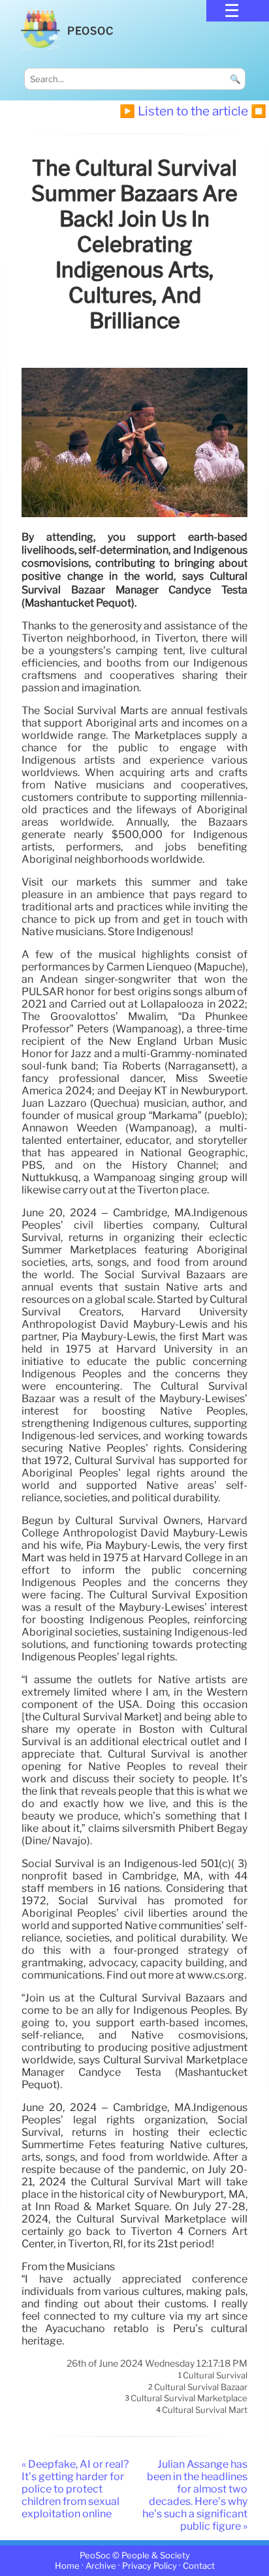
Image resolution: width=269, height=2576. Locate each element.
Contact (199, 2566)
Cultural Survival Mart (205, 2410)
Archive (101, 2566)
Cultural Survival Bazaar (201, 2387)
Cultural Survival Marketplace (189, 2399)
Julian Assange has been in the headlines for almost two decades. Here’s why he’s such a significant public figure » (195, 2495)
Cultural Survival (215, 2376)
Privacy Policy (150, 2566)
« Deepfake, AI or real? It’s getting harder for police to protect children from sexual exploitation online (75, 2489)
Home (67, 2566)
